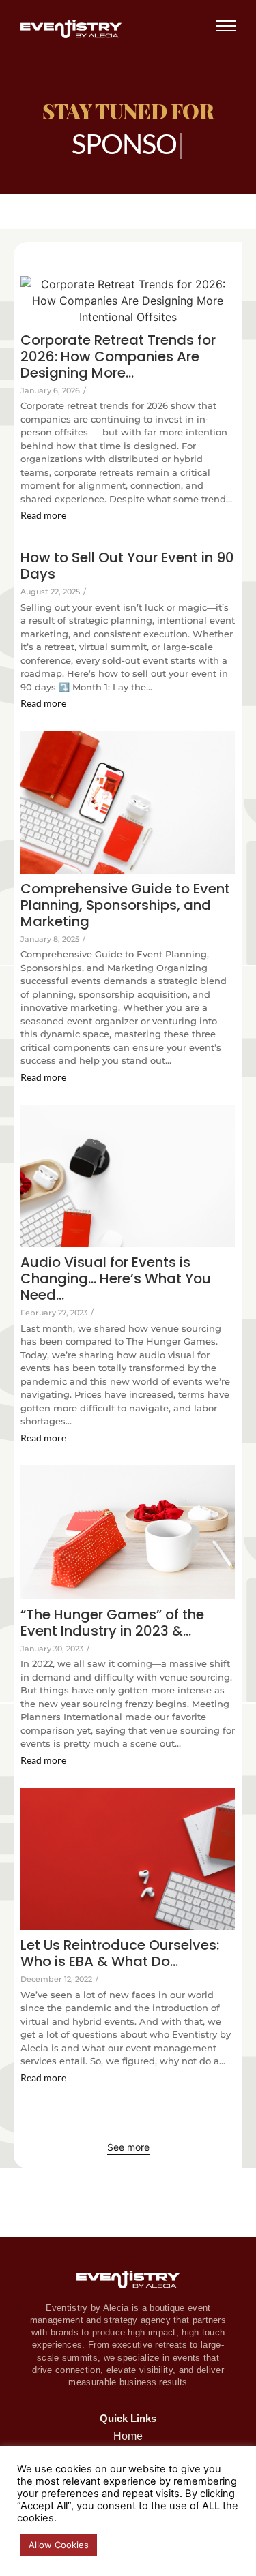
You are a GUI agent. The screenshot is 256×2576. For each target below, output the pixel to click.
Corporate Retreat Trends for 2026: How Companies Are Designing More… (118, 356)
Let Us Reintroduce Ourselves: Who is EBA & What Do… (120, 1953)
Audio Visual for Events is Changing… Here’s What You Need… (116, 1278)
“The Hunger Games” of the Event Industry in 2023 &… (112, 1623)
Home (128, 2436)
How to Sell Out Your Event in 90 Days (127, 566)
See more (128, 2147)
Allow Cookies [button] (59, 2545)
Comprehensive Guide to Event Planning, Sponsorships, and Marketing (125, 905)
